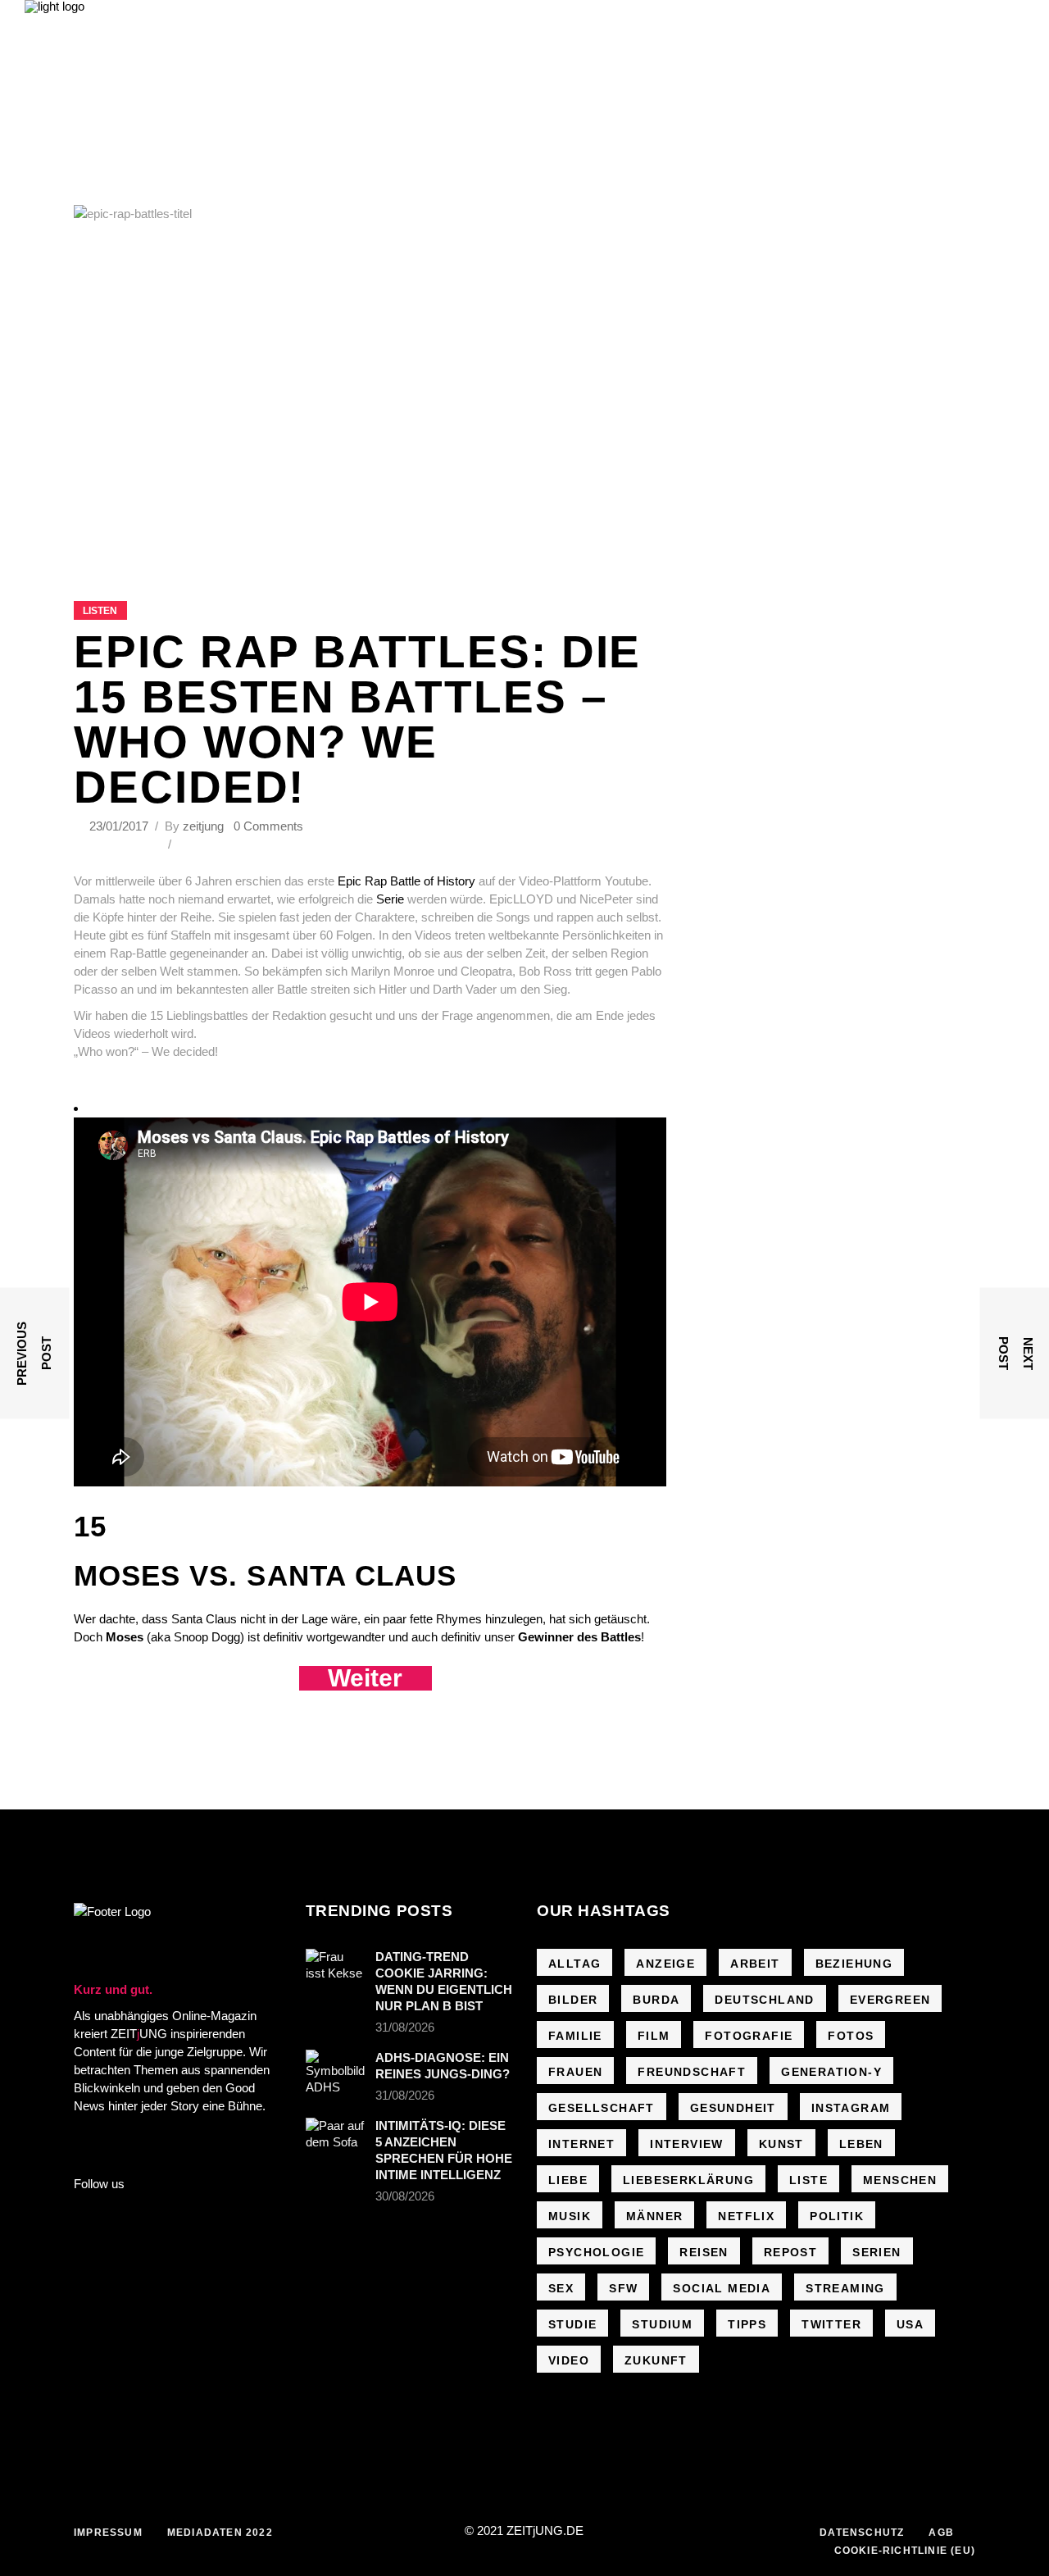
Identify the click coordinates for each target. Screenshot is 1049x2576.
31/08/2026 (405, 2027)
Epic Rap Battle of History (408, 881)
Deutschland (764, 2000)
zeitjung (203, 826)
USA (910, 2324)
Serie (392, 899)
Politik (837, 2216)
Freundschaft (692, 2072)
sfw (623, 2288)
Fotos (851, 2036)
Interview (687, 2144)
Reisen (704, 2252)
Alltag (574, 1964)
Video (569, 2360)
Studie (572, 2324)
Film (654, 2036)
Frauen (575, 2072)
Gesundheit (733, 2108)
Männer (654, 2216)
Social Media (722, 2288)
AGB (941, 2533)
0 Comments (268, 826)
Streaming (845, 2288)
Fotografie (749, 2036)
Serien (876, 2252)
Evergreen (890, 2000)
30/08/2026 (405, 2196)
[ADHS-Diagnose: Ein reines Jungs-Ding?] (335, 2073)
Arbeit (755, 1964)
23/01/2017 (120, 826)
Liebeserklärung (688, 2180)
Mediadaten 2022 (220, 2533)
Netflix (746, 2216)
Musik (570, 2216)
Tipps (747, 2324)
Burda (656, 2000)
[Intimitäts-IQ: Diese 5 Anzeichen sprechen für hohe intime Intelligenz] (335, 2137)
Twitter (831, 2324)
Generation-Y (831, 2072)
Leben (861, 2144)
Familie (575, 2036)
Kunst (781, 2144)
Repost (790, 2252)
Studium (662, 2324)
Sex (561, 2288)
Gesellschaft (602, 2108)
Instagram (851, 2108)
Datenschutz (862, 2533)
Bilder (573, 2000)
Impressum (108, 2533)
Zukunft (656, 2360)
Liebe (568, 2180)
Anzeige (665, 1964)
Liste (808, 2180)
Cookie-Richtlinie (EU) (905, 2551)
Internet (581, 2144)
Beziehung (854, 1964)
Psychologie (596, 2252)
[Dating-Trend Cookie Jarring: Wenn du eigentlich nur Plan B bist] (335, 1968)
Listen (100, 611)
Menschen (900, 2180)
